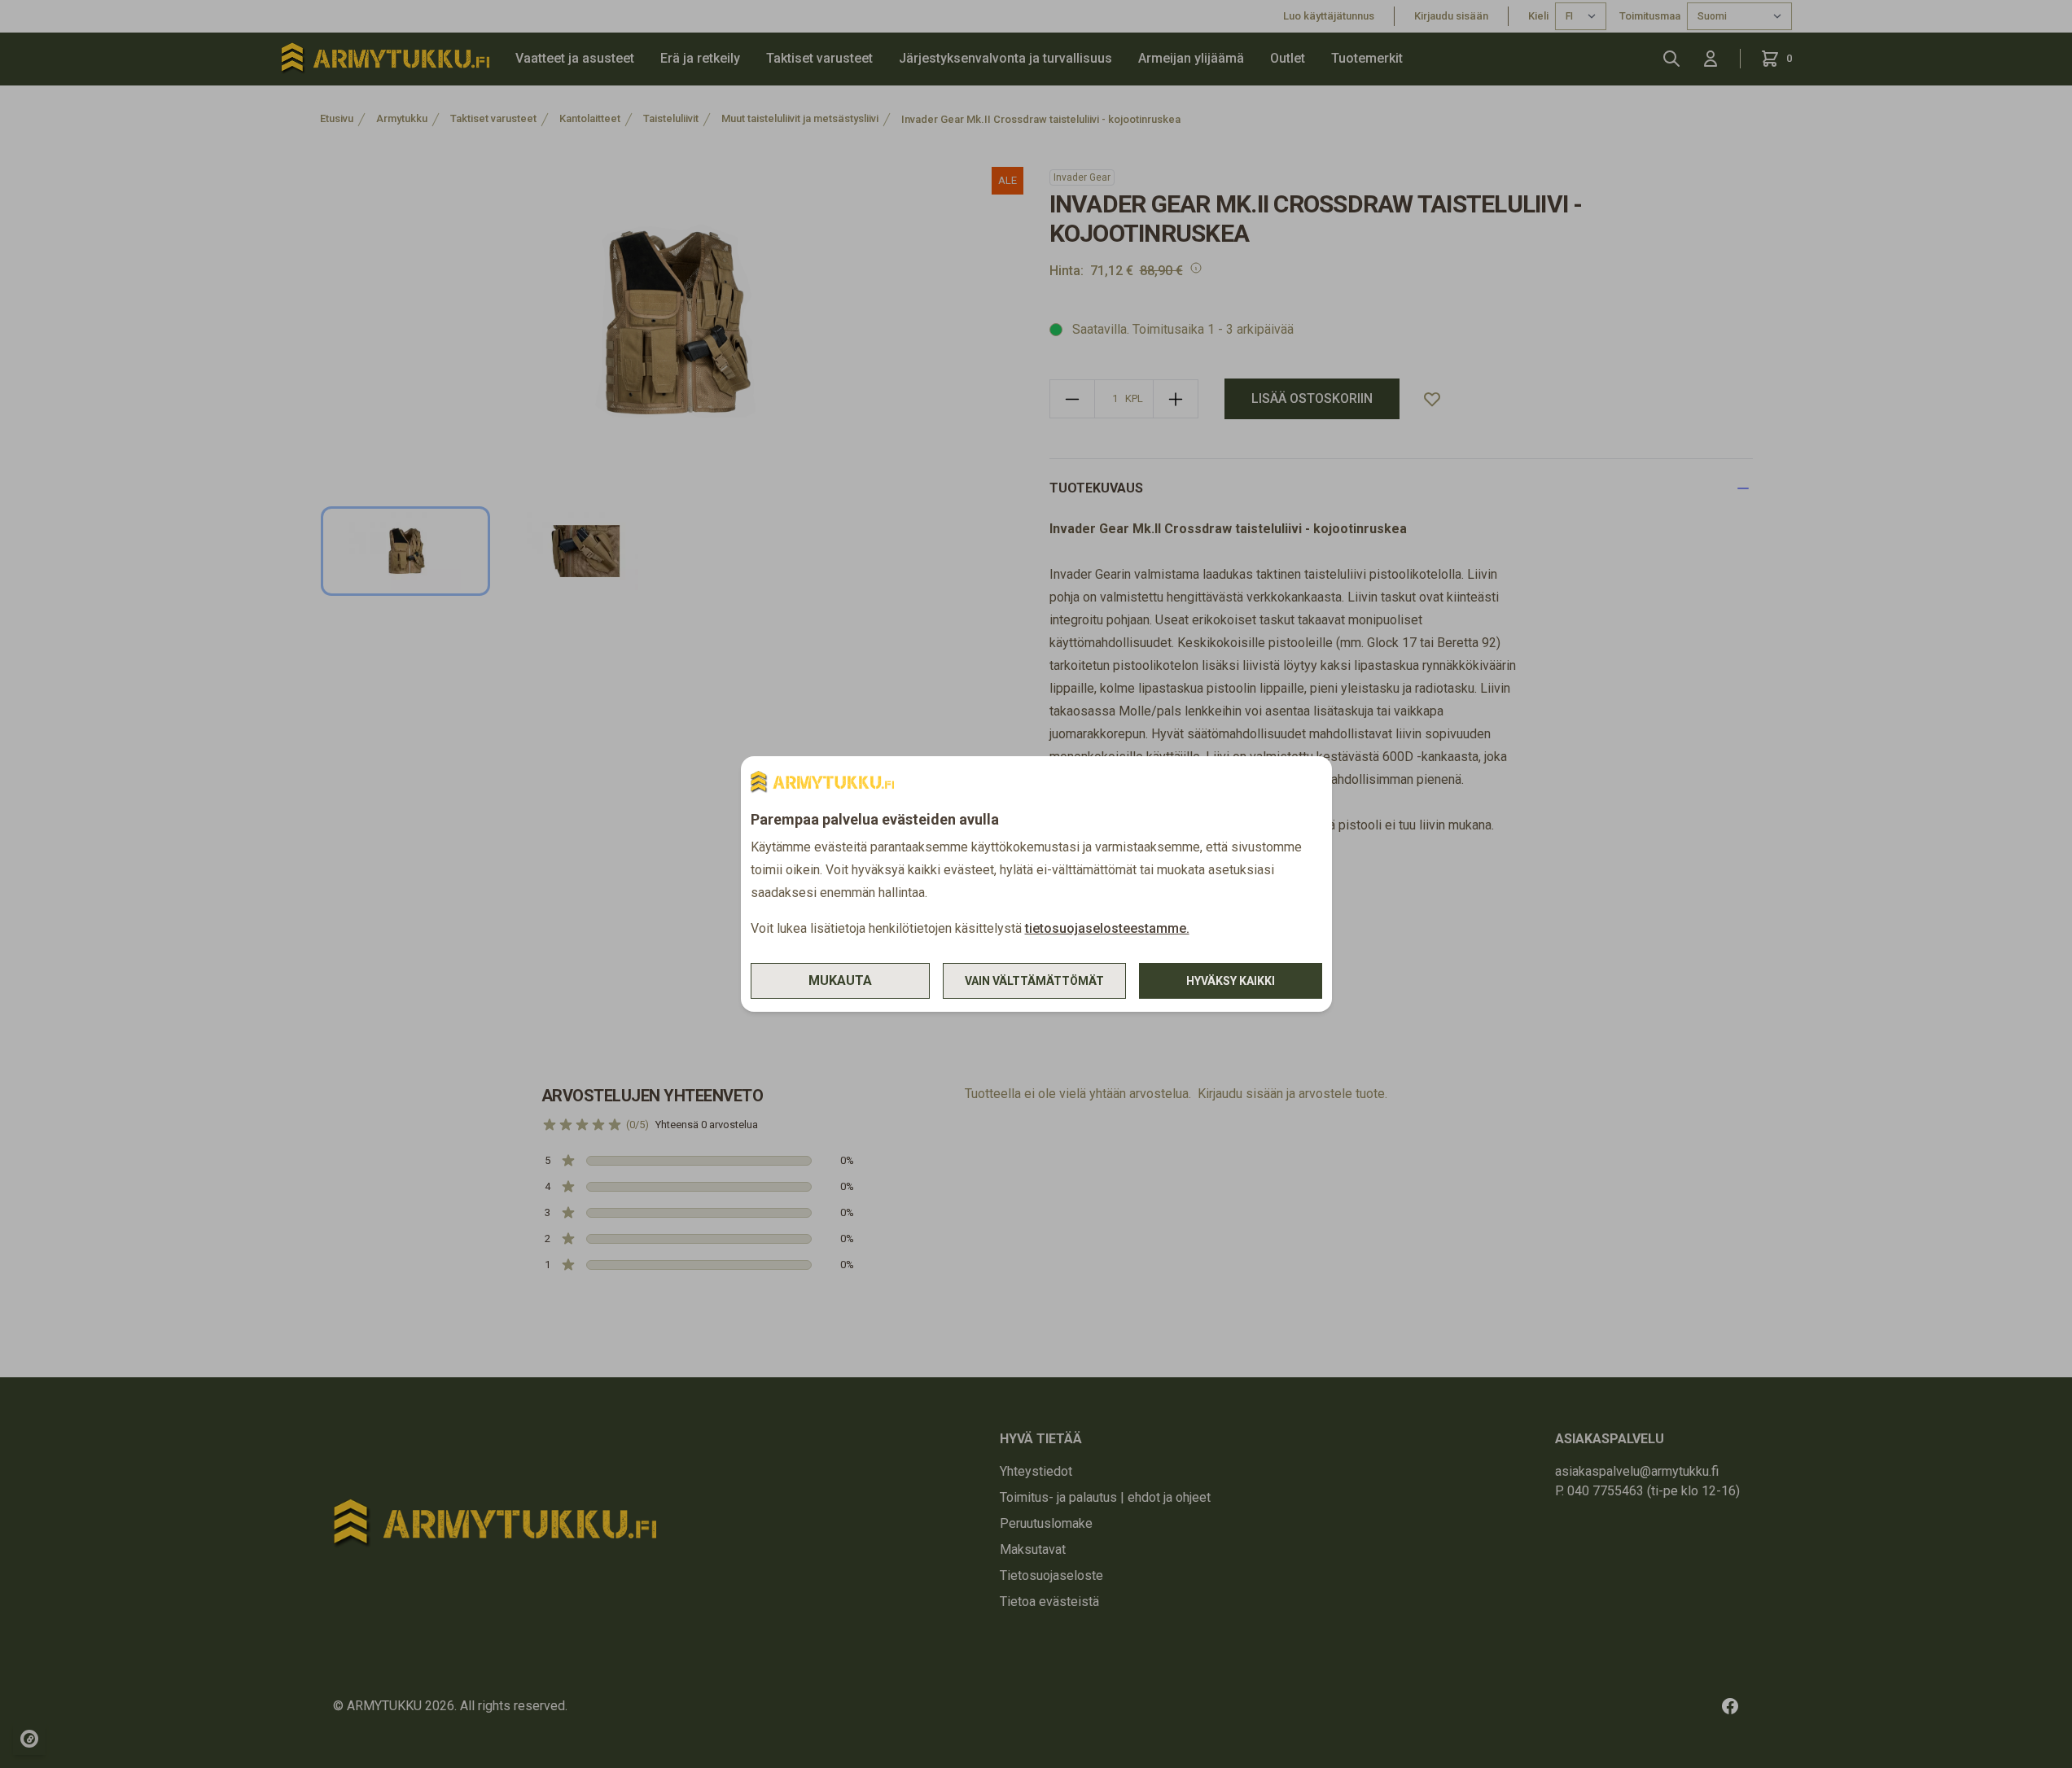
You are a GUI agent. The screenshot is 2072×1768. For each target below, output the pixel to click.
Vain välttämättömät (1034, 981)
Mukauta (840, 980)
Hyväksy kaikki (1231, 981)
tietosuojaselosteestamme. (1107, 928)
